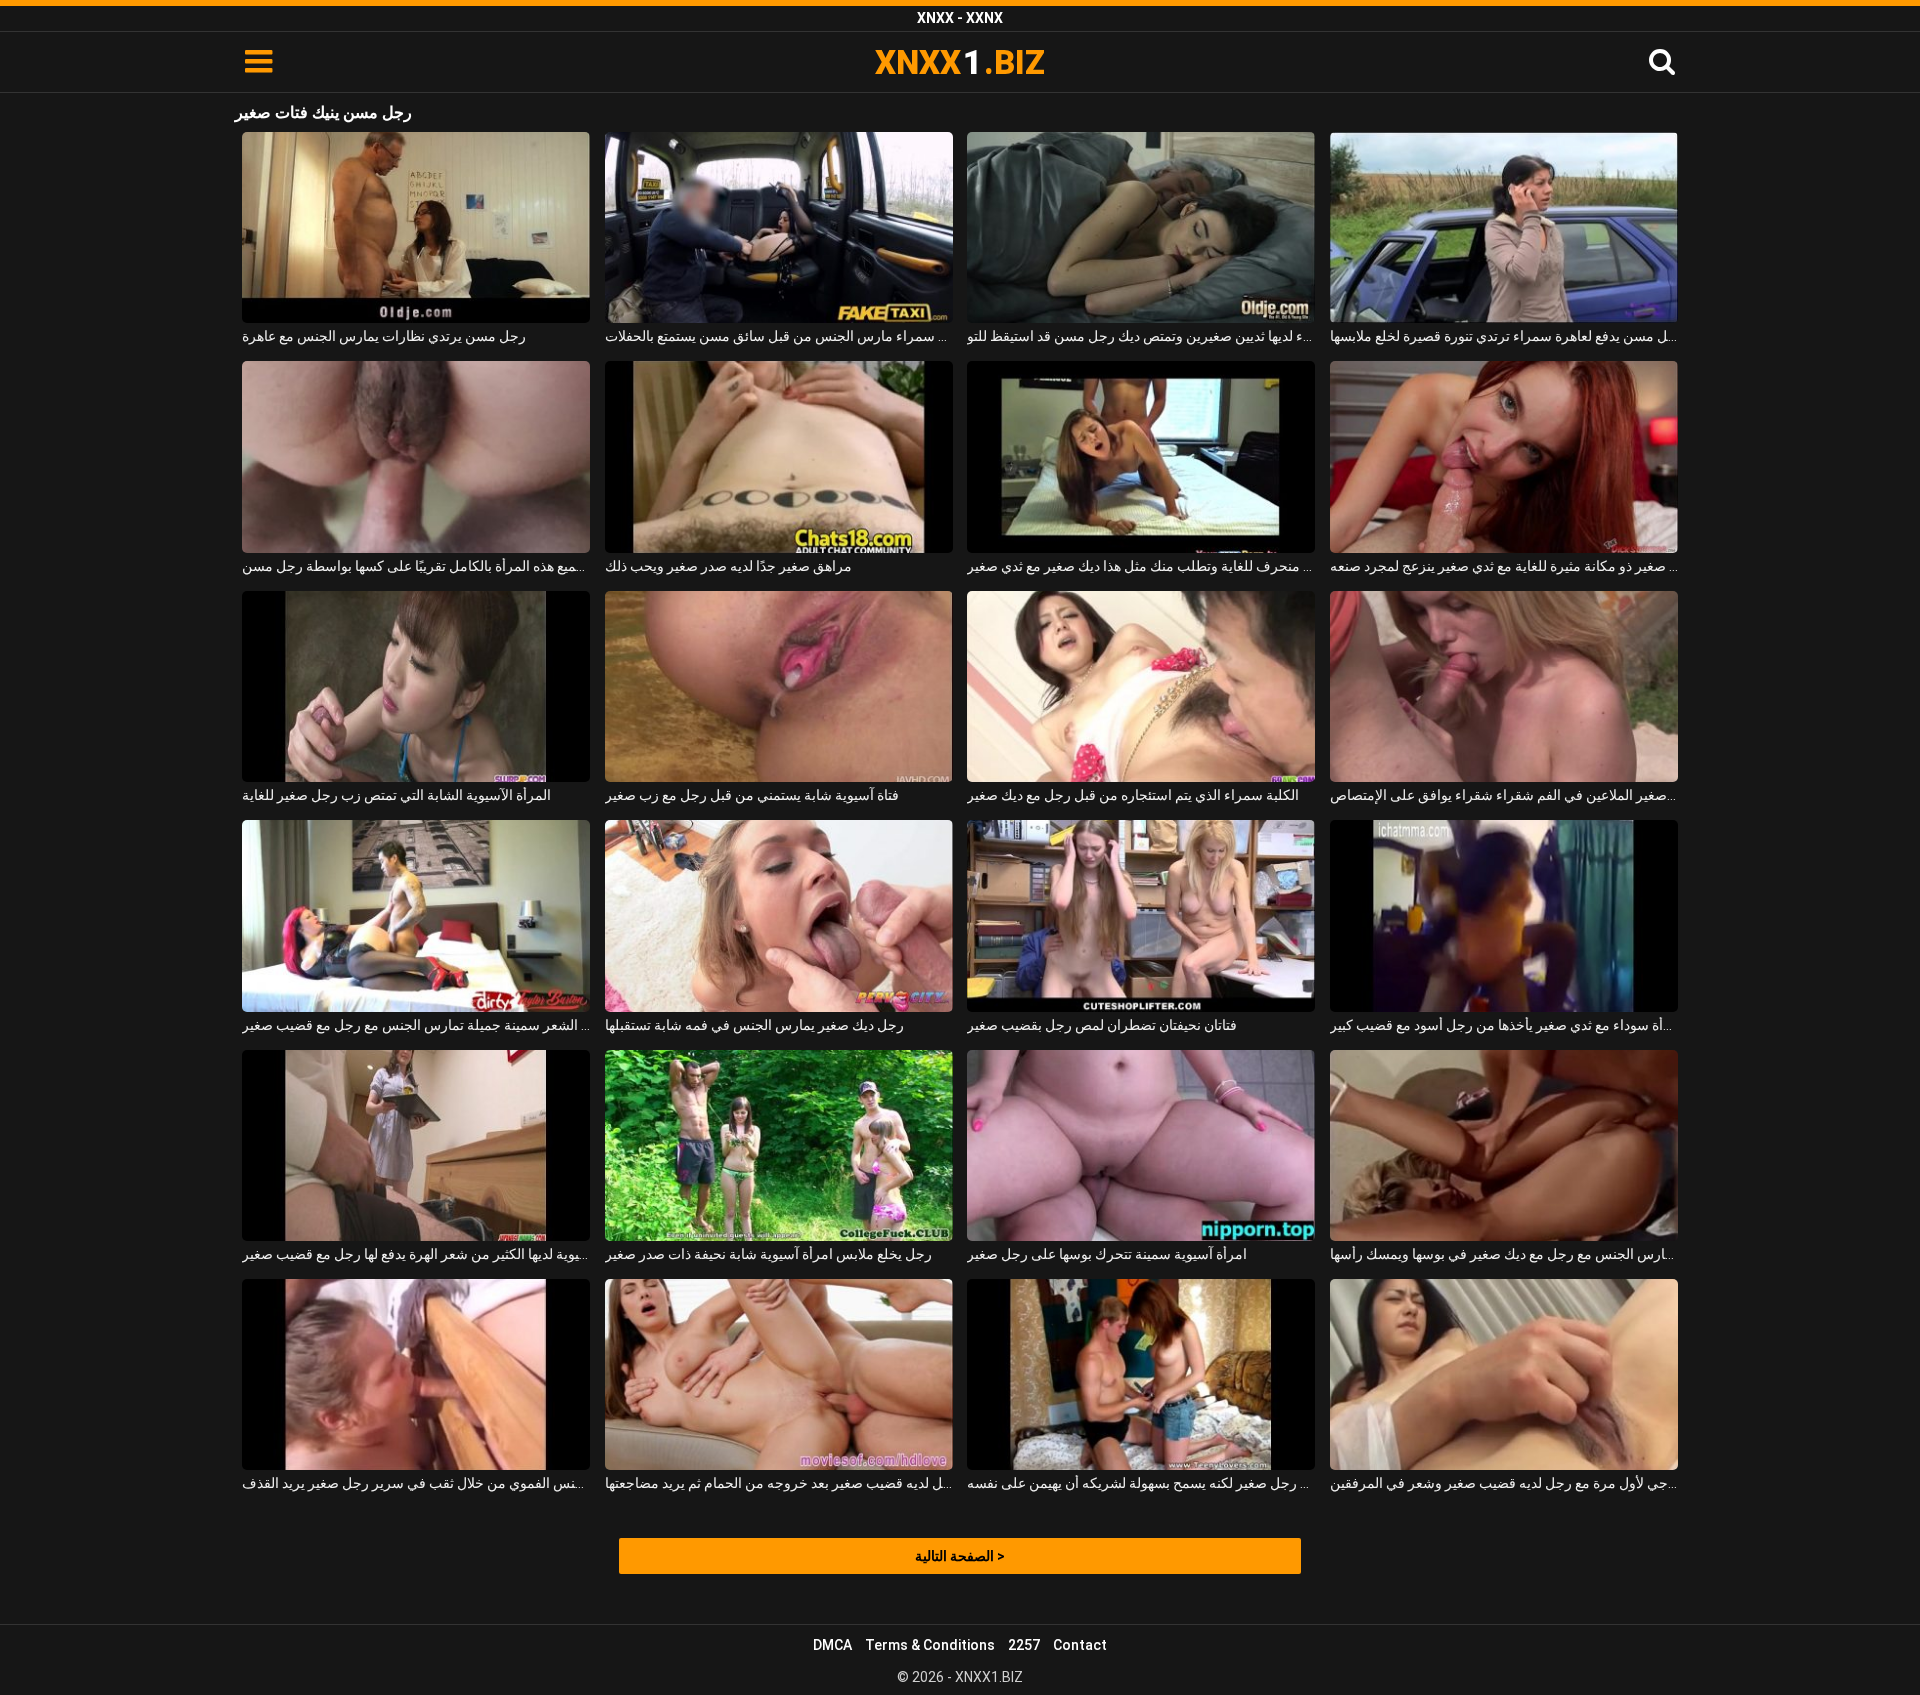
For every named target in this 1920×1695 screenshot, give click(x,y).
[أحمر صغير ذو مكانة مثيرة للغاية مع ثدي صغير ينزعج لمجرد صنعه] (1504, 456)
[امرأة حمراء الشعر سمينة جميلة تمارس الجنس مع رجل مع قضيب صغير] (416, 915)
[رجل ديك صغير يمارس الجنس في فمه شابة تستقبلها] (779, 915)
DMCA (832, 1645)
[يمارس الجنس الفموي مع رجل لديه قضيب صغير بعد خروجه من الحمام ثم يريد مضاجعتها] (779, 1374)
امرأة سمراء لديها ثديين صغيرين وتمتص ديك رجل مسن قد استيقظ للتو (1141, 336)
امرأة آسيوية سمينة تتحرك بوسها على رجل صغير (1107, 1254)
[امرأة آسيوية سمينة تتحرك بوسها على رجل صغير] (1141, 1145)
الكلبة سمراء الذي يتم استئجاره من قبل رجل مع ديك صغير (1133, 795)
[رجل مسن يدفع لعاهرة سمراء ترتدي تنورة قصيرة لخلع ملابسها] (1504, 227)
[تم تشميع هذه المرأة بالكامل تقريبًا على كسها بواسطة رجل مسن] (416, 456)
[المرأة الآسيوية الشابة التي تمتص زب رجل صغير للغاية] (416, 686)
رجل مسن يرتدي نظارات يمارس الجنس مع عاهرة (384, 336)
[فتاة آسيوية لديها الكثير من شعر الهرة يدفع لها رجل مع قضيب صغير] (416, 1145)
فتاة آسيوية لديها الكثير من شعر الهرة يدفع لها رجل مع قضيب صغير (416, 1254)
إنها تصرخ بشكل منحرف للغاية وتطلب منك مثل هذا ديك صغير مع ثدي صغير (1141, 566)
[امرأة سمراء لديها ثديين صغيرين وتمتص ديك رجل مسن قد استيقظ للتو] (1141, 227)
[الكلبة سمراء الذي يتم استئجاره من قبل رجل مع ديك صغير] (1141, 686)
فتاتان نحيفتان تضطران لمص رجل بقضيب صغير (1102, 1025)
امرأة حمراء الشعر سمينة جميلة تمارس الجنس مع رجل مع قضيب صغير (416, 1025)
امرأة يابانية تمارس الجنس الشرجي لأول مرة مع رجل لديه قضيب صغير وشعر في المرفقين (1504, 1483)
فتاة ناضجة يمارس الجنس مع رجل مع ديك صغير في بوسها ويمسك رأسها (1504, 1254)
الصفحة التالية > (960, 1556)
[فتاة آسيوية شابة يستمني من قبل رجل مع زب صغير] (779, 686)
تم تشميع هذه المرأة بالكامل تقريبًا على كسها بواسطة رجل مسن (416, 566)
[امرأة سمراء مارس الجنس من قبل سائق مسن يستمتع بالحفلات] (779, 227)
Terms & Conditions (930, 1645)
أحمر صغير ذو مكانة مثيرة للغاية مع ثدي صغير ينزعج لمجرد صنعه (1504, 566)
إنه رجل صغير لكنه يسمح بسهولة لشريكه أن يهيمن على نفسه (1141, 1483)
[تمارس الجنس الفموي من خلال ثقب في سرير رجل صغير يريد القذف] (416, 1374)
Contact (1080, 1645)
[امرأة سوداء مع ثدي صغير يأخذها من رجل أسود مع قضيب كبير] (1504, 915)
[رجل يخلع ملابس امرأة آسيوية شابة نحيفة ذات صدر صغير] (779, 1145)
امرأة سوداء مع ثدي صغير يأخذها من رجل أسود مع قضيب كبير (1504, 1025)
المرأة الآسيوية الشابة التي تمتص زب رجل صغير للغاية (396, 795)
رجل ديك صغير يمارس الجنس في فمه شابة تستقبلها (754, 1025)
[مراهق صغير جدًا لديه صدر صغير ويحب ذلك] (779, 456)
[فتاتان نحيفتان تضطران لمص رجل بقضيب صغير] (1141, 915)
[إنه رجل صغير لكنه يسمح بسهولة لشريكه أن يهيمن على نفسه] (1141, 1374)
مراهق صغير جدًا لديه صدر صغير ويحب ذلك (728, 566)
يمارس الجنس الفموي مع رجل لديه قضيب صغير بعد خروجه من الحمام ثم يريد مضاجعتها (779, 1483)
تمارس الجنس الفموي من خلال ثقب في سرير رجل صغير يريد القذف (416, 1483)
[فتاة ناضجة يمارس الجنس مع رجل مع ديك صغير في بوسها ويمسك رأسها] (1504, 1145)
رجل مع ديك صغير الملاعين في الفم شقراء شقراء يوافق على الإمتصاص (1504, 795)
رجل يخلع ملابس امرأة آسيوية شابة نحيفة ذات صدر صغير (768, 1254)
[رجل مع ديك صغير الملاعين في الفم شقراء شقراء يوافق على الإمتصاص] (1504, 686)
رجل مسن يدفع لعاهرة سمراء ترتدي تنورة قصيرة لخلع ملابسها (1504, 336)
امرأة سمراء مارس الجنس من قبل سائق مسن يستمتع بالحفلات (779, 336)
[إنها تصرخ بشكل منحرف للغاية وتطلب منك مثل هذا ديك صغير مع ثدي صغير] (1141, 456)
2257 (1024, 1645)
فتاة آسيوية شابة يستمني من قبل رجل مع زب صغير (752, 795)
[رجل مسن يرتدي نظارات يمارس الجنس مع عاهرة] (416, 227)
